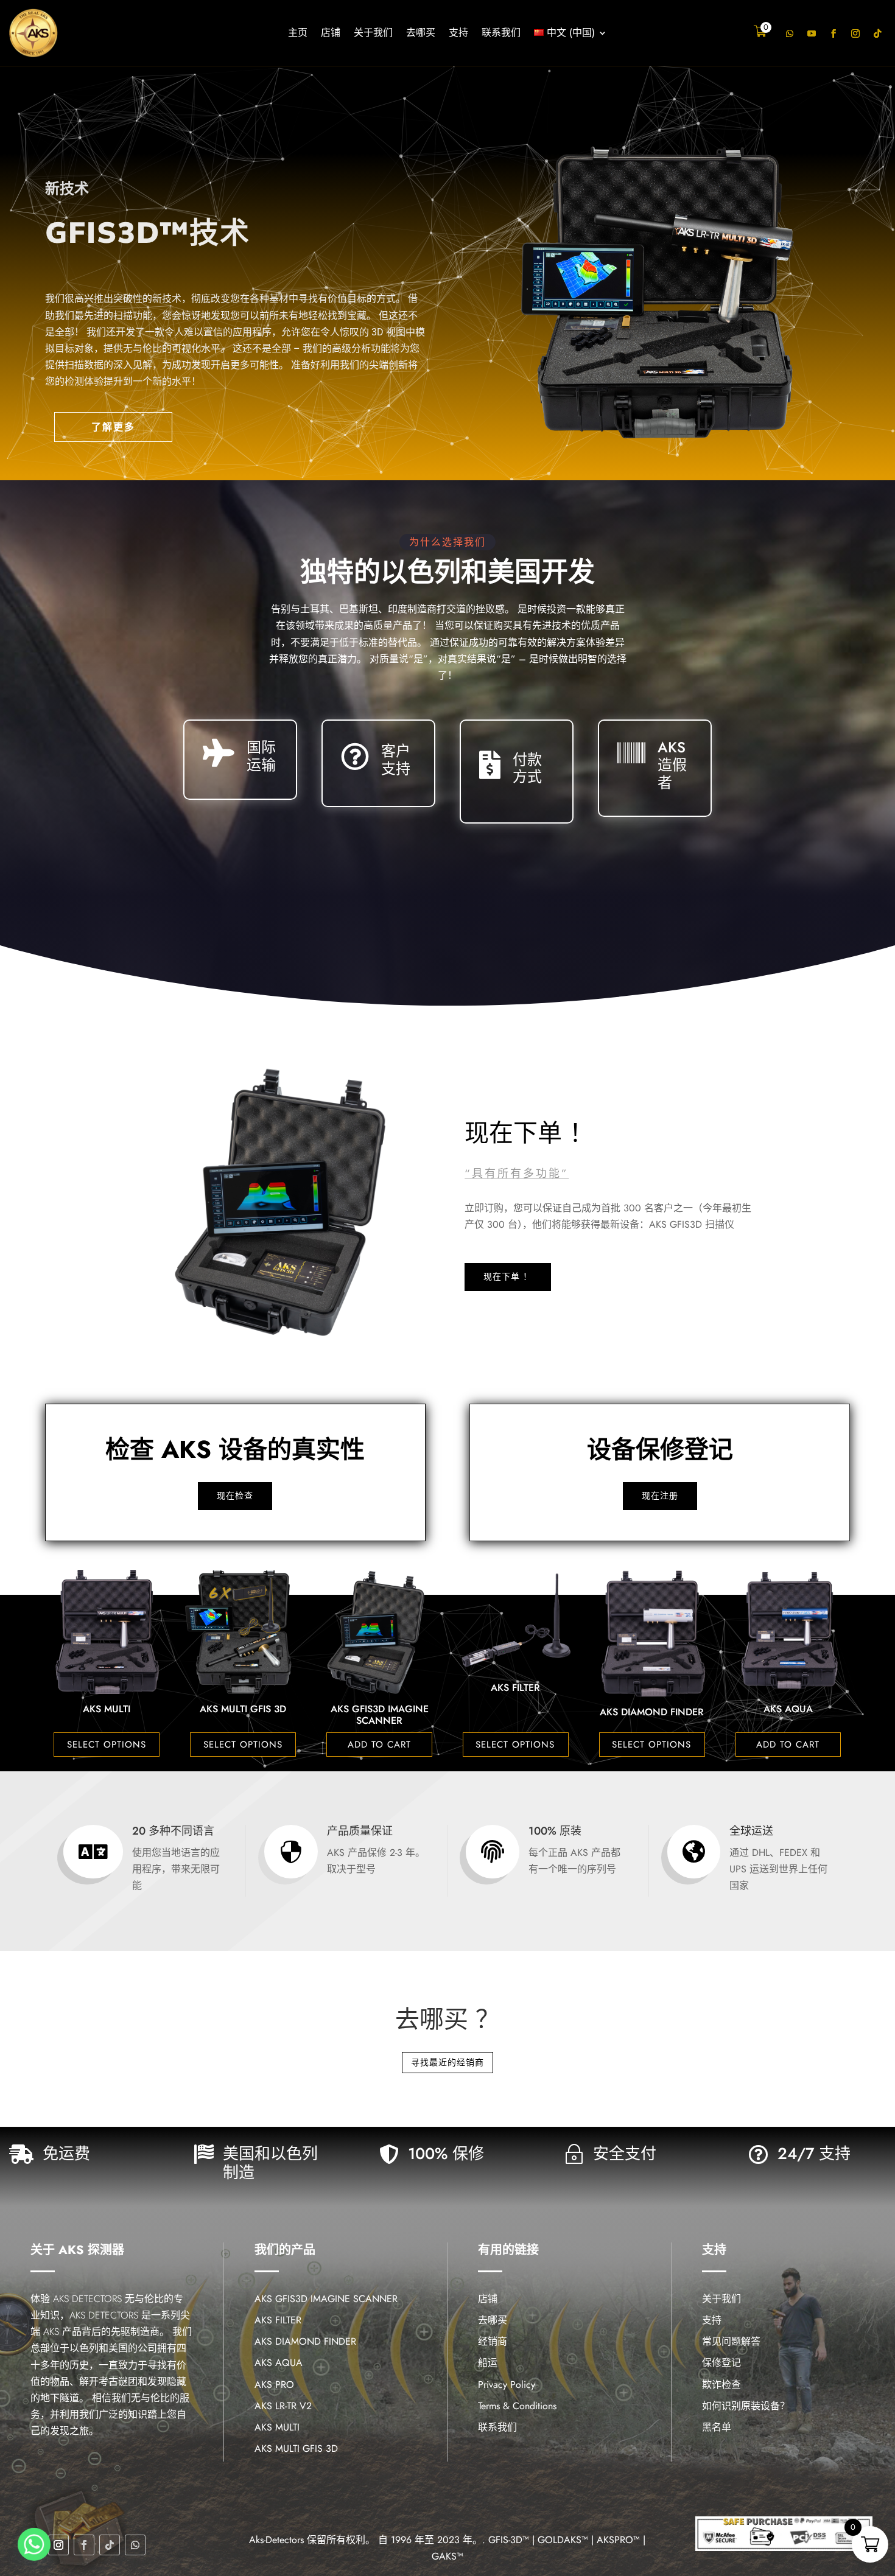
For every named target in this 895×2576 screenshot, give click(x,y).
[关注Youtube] (812, 33)
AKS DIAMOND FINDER (379, 1712)
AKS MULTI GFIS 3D (296, 2448)
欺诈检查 (721, 2385)
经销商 (493, 2341)
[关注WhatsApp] (790, 33)
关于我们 (373, 34)
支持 (458, 34)
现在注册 (660, 1496)
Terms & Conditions (517, 2406)
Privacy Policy (507, 2385)
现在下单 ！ (508, 1276)
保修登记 (721, 2363)
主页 (298, 34)
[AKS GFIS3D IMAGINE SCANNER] (107, 1691)
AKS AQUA (515, 1709)
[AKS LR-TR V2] (788, 1691)
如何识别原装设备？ (746, 2406)
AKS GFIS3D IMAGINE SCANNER (107, 1715)
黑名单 (717, 2427)
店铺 (331, 34)
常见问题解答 (731, 2341)
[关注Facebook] (834, 33)
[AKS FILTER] (243, 1669)
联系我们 (501, 34)
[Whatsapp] (34, 2544)
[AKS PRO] (652, 1691)
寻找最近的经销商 (447, 2062)
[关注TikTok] (877, 33)
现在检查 (235, 1496)
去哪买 (421, 34)
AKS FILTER (243, 1688)
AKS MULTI (277, 2427)
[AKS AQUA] (516, 1691)
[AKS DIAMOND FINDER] (379, 1694)
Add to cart (107, 1745)
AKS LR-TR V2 (788, 1709)
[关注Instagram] (855, 33)
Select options (243, 1745)
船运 (488, 2363)
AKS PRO (652, 1709)
